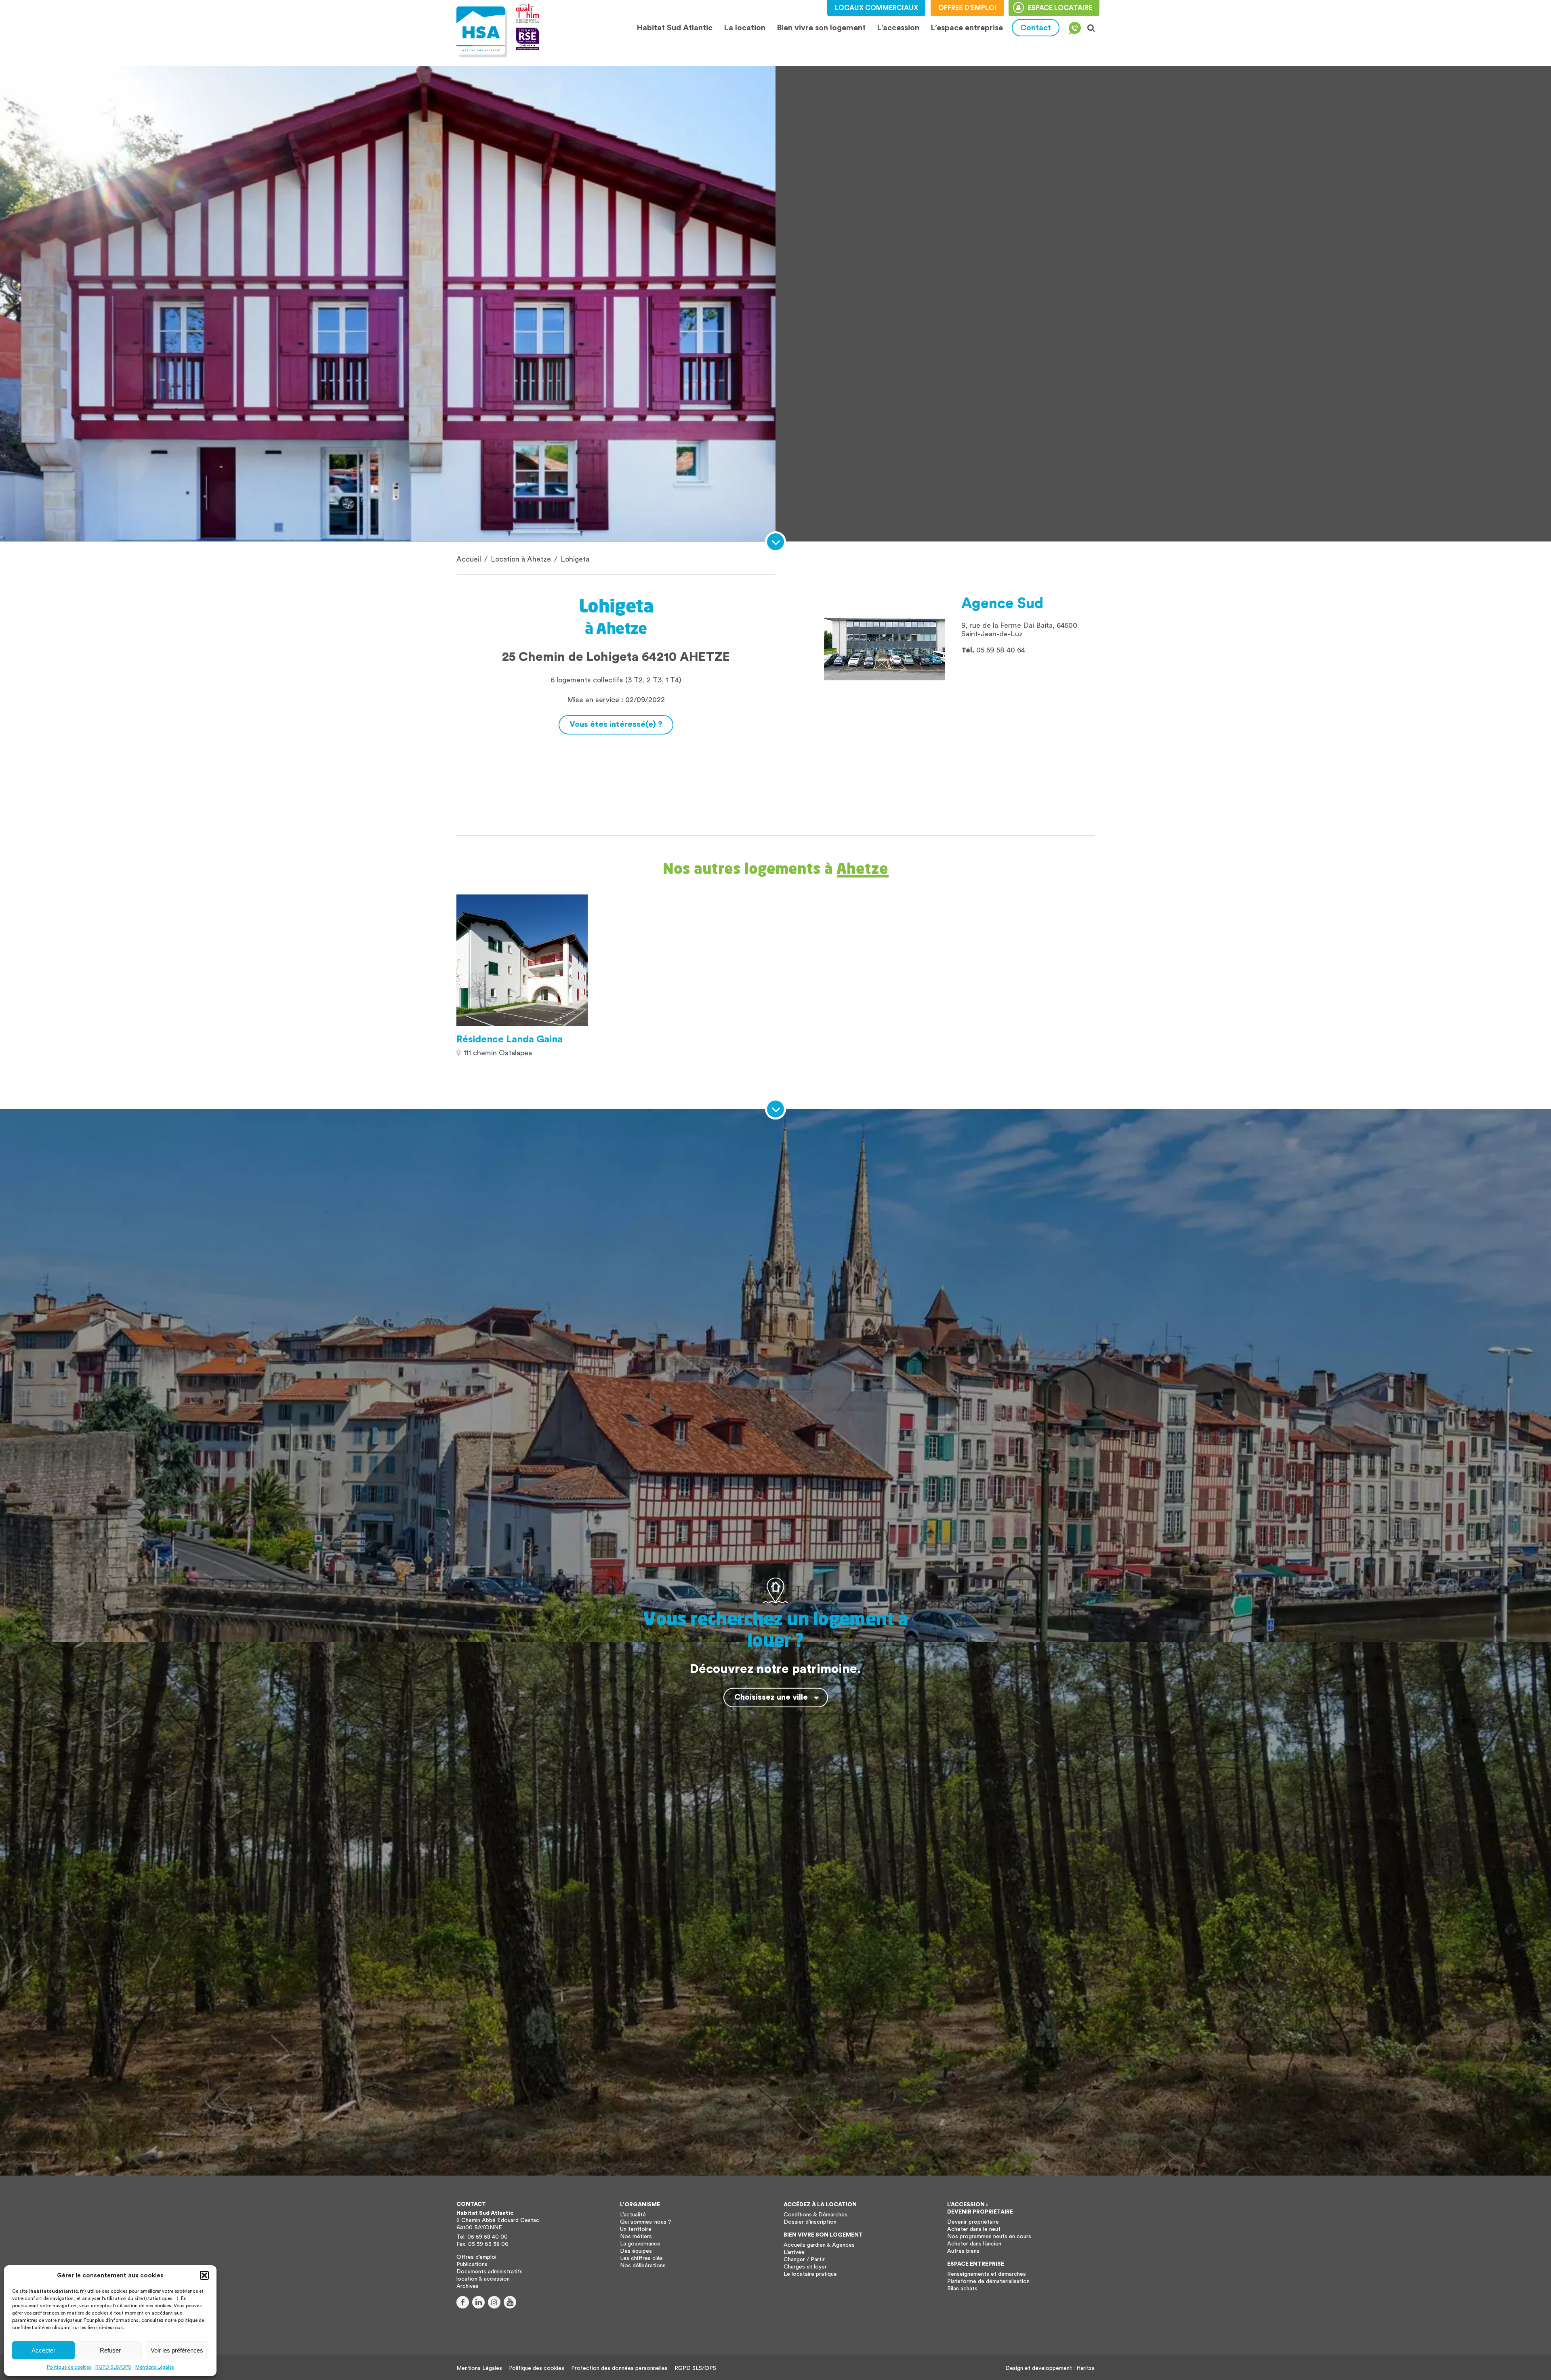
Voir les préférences (177, 2350)
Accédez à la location (820, 2205)
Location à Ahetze (521, 559)
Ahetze (862, 868)
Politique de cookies (69, 2367)
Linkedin (478, 2302)
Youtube (510, 2302)
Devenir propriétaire (973, 2222)
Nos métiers (636, 2237)
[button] (204, 2275)
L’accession (898, 28)
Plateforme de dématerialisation (988, 2281)
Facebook (463, 2302)
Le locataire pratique (810, 2274)
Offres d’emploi (476, 2257)
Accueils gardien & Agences (819, 2245)
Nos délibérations (643, 2266)
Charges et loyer (805, 2267)
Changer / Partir (804, 2260)
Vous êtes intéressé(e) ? (616, 724)
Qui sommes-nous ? (646, 2222)
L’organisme (640, 2205)
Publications (472, 2264)
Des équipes (636, 2251)
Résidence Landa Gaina (510, 1040)
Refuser (110, 2350)
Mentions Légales (155, 2367)
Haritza (1085, 2368)
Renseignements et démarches (987, 2274)
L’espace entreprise (967, 28)
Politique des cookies (537, 2368)
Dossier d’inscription (810, 2222)
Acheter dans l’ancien (974, 2244)
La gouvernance (640, 2244)
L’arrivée (794, 2252)
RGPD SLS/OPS (113, 2367)
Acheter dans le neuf (974, 2229)
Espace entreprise (976, 2264)
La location (744, 28)
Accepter (43, 2350)
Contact (1036, 28)
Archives (468, 2286)
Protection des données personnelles (619, 2368)
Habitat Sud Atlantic (675, 28)
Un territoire (636, 2229)
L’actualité (633, 2215)
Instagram (494, 2302)
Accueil (469, 559)
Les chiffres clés (641, 2258)
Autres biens (963, 2251)
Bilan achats (962, 2289)
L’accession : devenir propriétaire (980, 2208)
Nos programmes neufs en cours (989, 2237)
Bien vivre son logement (821, 28)
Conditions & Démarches (815, 2215)
